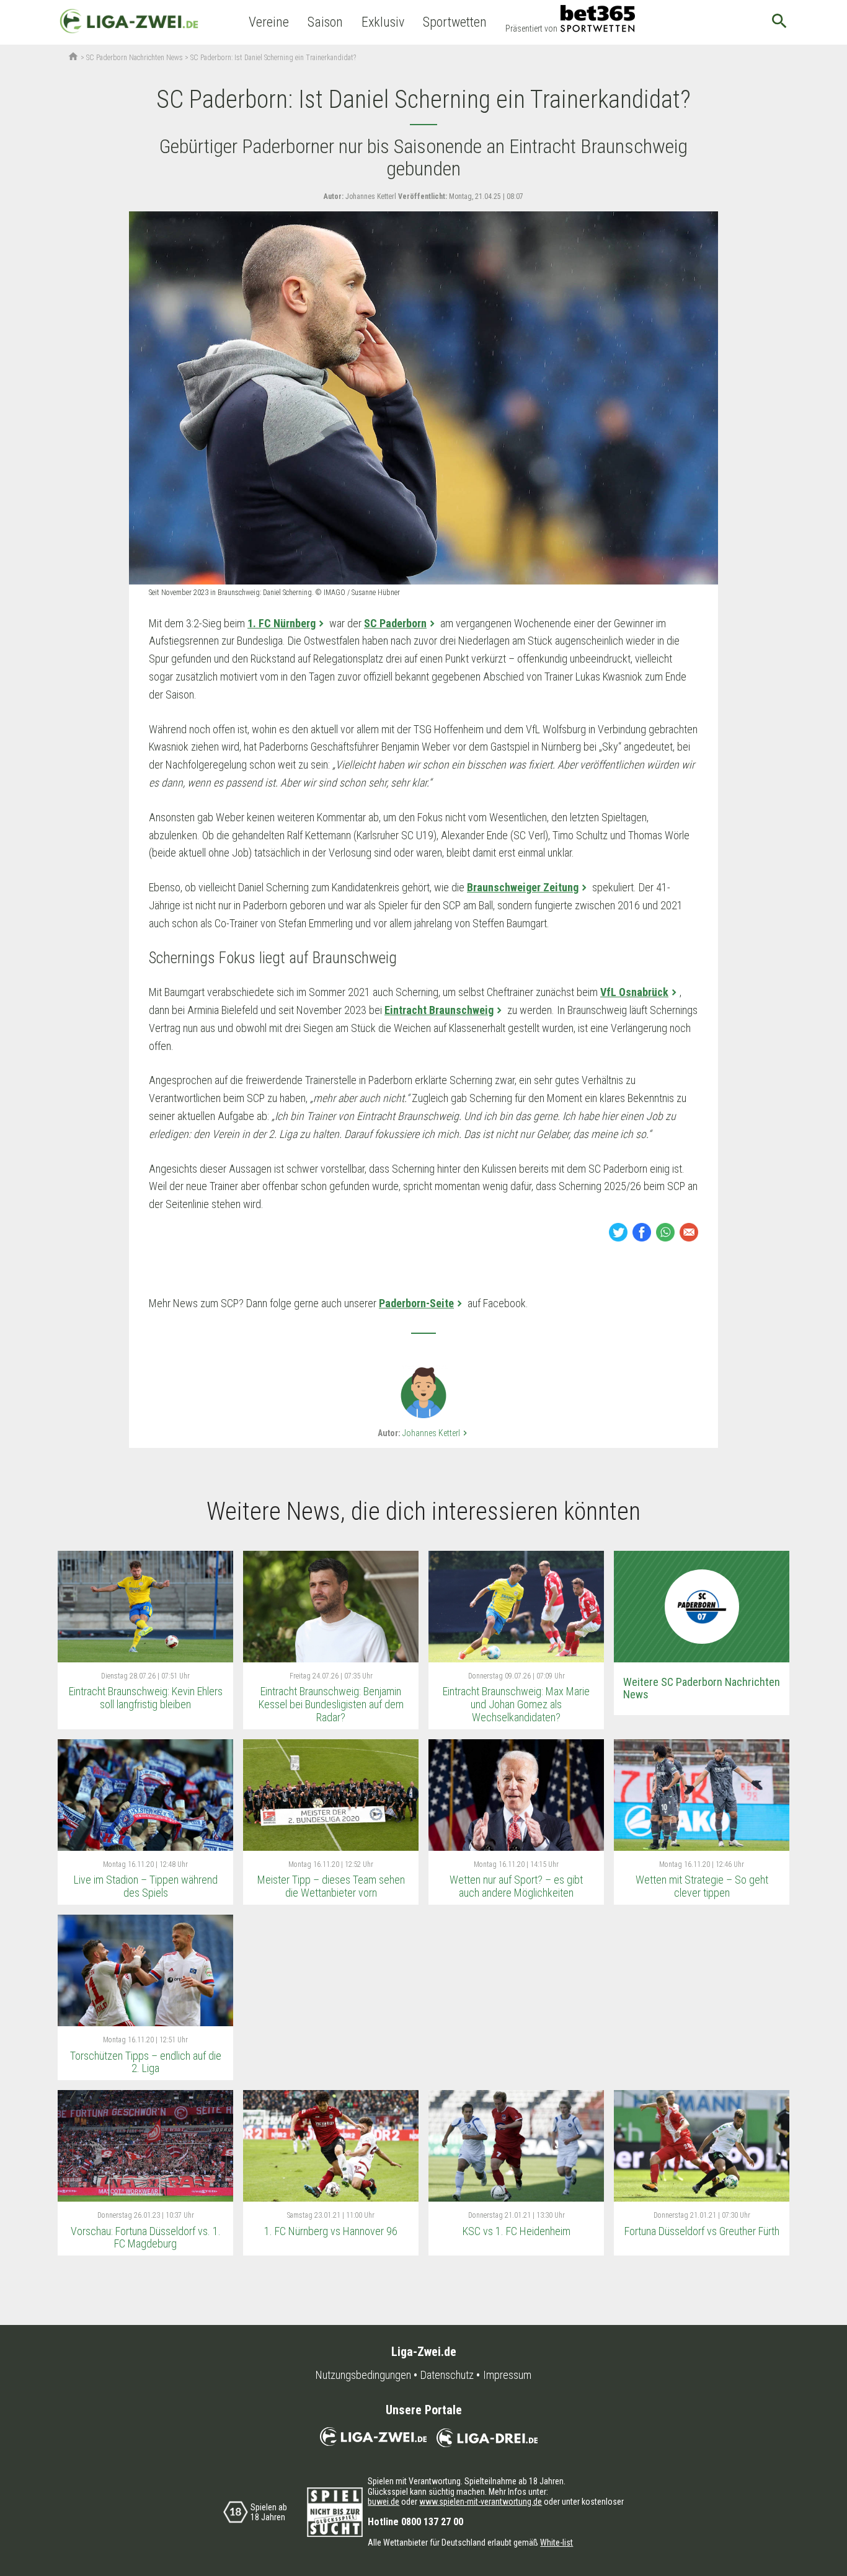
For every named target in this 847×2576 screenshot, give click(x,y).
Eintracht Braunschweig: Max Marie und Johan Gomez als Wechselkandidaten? (516, 1704)
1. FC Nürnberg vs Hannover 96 (331, 2231)
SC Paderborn (395, 623)
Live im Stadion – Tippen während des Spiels (146, 1886)
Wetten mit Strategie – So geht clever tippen (702, 1886)
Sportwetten (455, 22)
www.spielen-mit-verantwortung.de (481, 2502)
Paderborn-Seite (416, 1303)
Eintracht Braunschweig (439, 1010)
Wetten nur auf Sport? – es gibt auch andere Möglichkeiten (516, 1886)
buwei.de (384, 2502)
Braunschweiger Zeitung (523, 887)
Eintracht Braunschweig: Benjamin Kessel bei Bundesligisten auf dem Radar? (331, 1704)
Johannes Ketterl (436, 1433)
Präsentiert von (531, 29)
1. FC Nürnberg (282, 623)
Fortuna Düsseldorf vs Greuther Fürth (702, 2231)
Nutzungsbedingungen (363, 2375)
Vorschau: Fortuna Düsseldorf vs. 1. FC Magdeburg (146, 2238)
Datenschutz (447, 2375)
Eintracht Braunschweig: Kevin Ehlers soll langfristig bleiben (146, 1698)
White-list (557, 2543)
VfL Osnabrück (634, 992)
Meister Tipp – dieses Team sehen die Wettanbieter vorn (331, 1886)
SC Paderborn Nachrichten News (135, 58)
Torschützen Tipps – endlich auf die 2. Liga (146, 2062)
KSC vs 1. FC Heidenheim (517, 2231)
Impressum (507, 2375)
